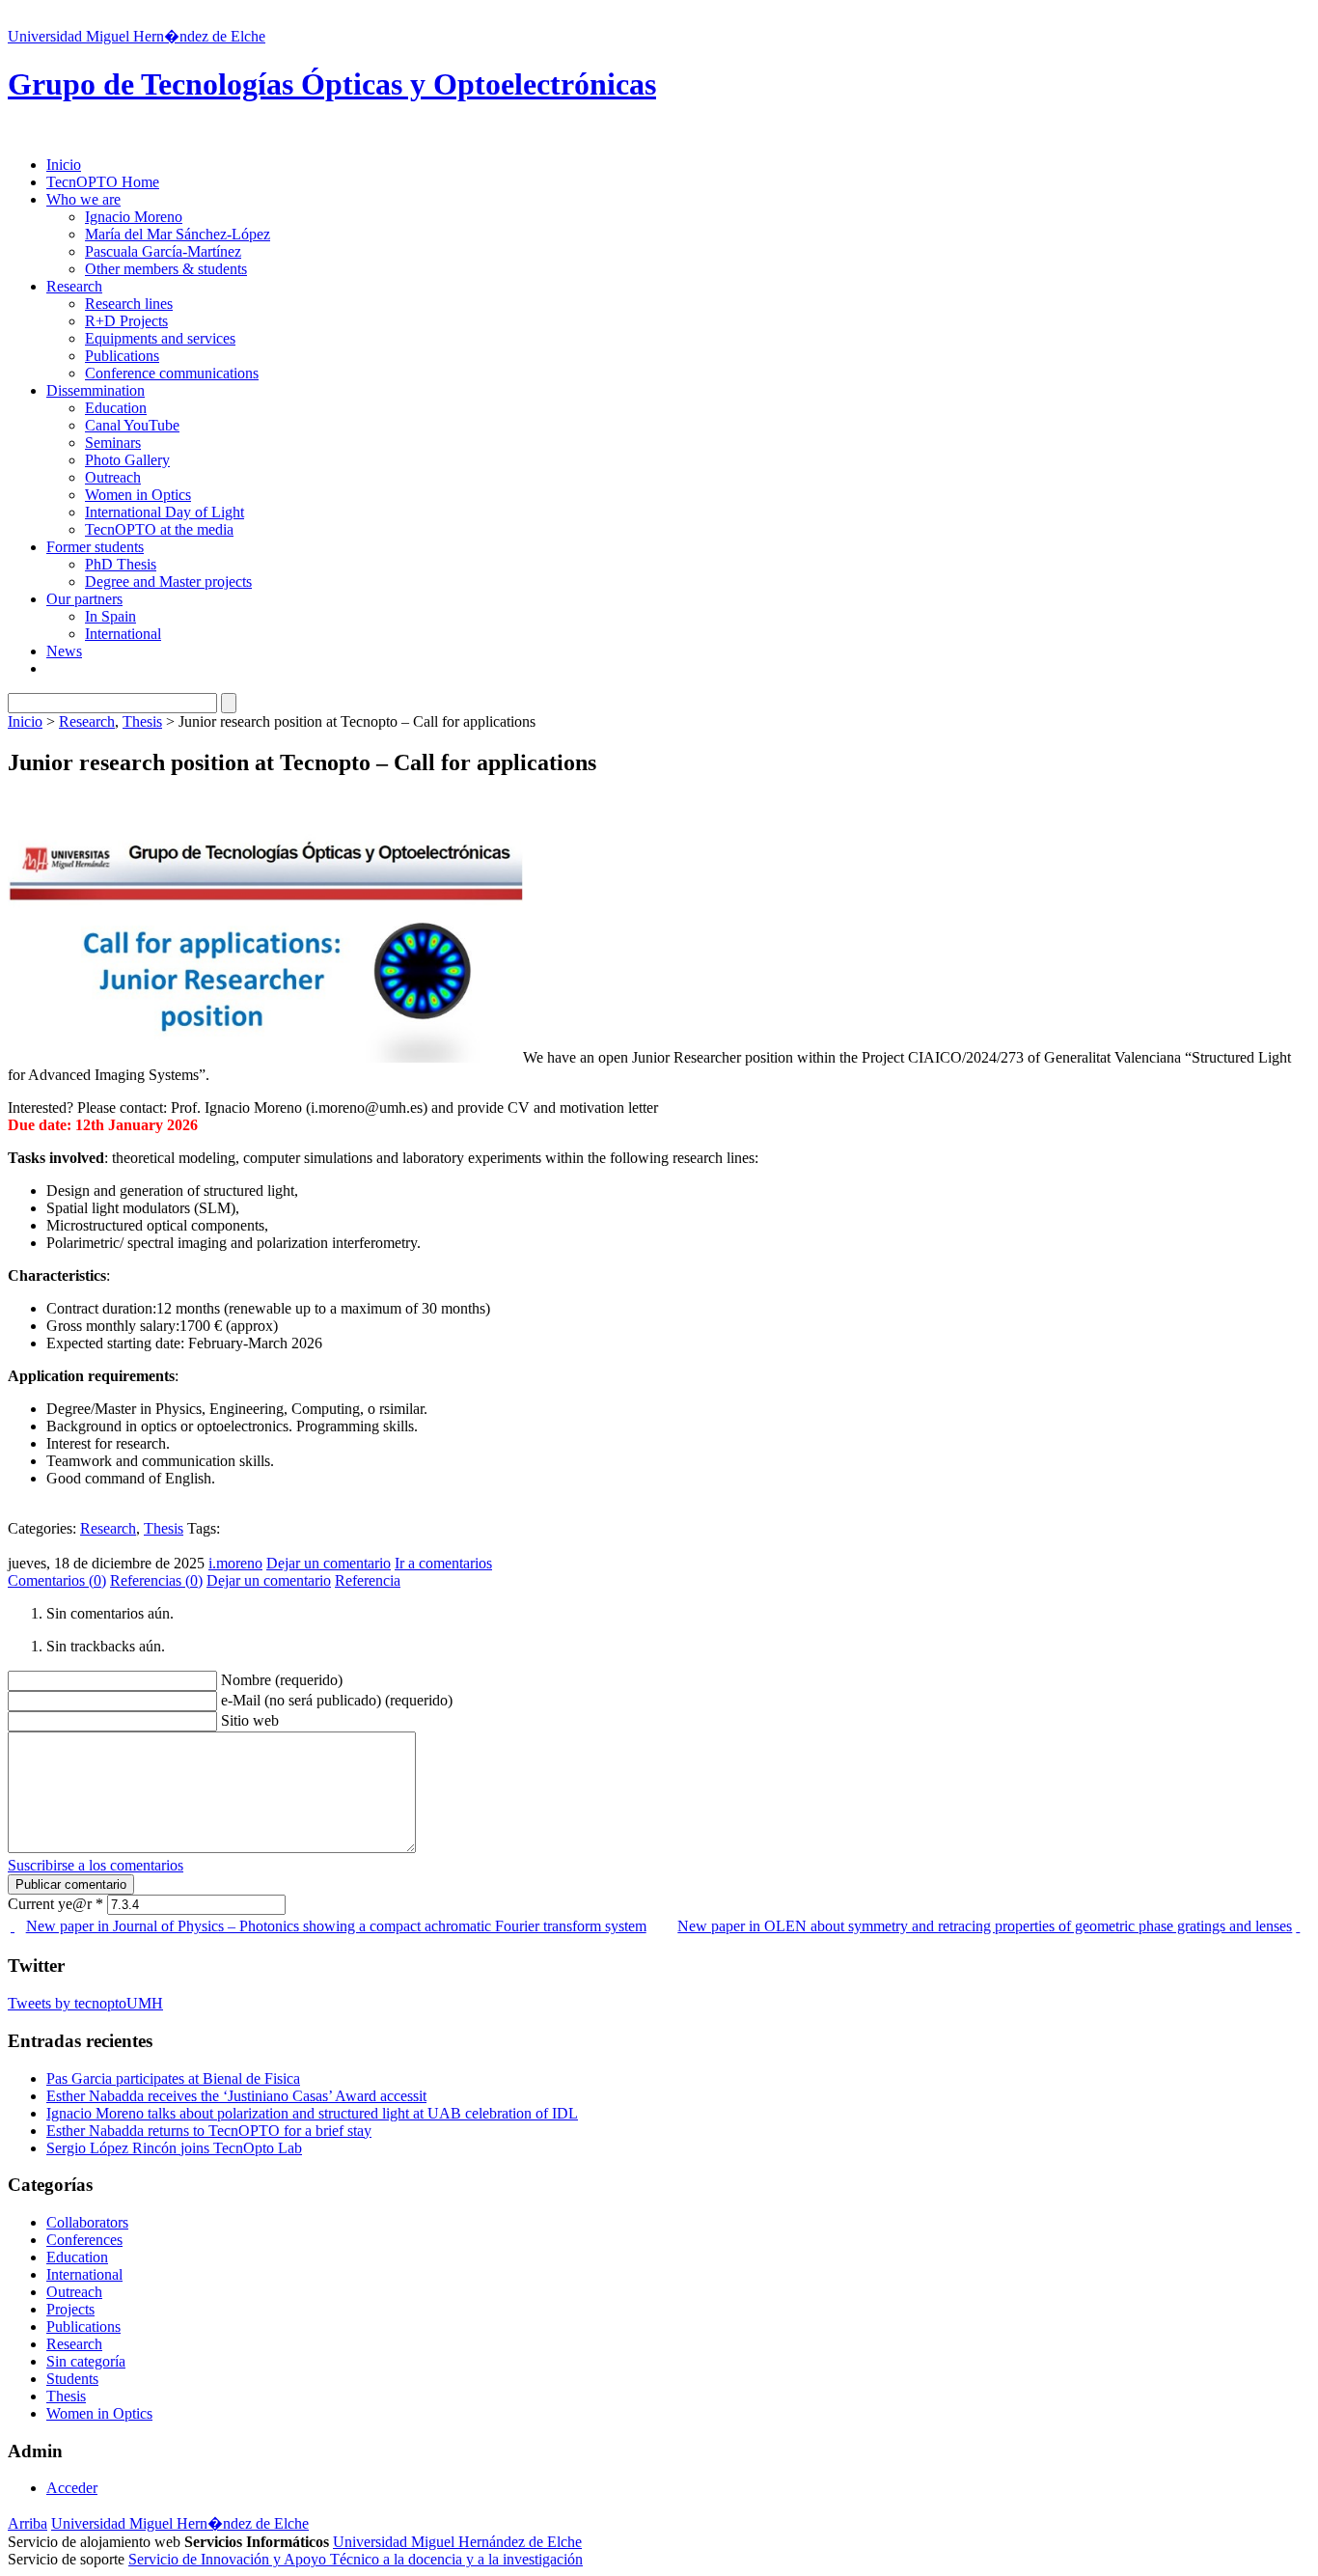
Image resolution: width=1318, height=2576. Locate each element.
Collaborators (87, 2222)
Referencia (368, 1580)
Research (74, 286)
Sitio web (250, 1720)
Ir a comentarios (443, 1563)
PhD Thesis (121, 564)
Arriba (27, 2523)
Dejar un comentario (329, 1563)
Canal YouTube (132, 425)
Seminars (113, 443)
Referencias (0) (156, 1580)
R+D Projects (126, 321)
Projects (70, 2309)
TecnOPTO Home (103, 182)
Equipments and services (160, 338)
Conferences (84, 2240)
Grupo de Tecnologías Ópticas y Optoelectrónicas (332, 84)
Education (116, 408)
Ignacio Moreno (134, 217)
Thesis (142, 721)
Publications (122, 356)
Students (72, 2379)
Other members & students (166, 269)
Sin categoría (86, 2361)
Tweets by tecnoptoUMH (85, 2003)
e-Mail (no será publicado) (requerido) (337, 1700)
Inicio (64, 165)
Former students (95, 547)
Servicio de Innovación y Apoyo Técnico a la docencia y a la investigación (356, 2559)
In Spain (110, 616)
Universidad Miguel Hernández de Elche (457, 2542)
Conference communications (172, 373)
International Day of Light (165, 512)
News (64, 651)
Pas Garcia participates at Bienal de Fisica (173, 2078)
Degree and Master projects (168, 582)
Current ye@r (55, 1904)
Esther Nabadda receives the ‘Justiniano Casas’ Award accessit (236, 2096)
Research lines (129, 304)
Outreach (113, 477)
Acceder (72, 2488)
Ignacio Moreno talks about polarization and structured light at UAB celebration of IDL (312, 2113)
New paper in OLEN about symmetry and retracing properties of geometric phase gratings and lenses (985, 1926)
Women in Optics (138, 495)
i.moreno (235, 1563)
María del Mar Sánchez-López (178, 234)
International (123, 634)
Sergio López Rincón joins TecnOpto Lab (174, 2148)
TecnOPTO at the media (159, 529)
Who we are (83, 199)
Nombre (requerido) (282, 1680)
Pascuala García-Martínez (163, 251)
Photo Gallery (127, 460)
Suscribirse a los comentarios (96, 1865)
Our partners (84, 599)
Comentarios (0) (57, 1580)
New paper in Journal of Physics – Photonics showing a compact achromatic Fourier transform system (336, 1926)
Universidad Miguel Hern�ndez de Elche (137, 36)
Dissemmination (96, 390)
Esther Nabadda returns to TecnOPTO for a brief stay (209, 2131)
